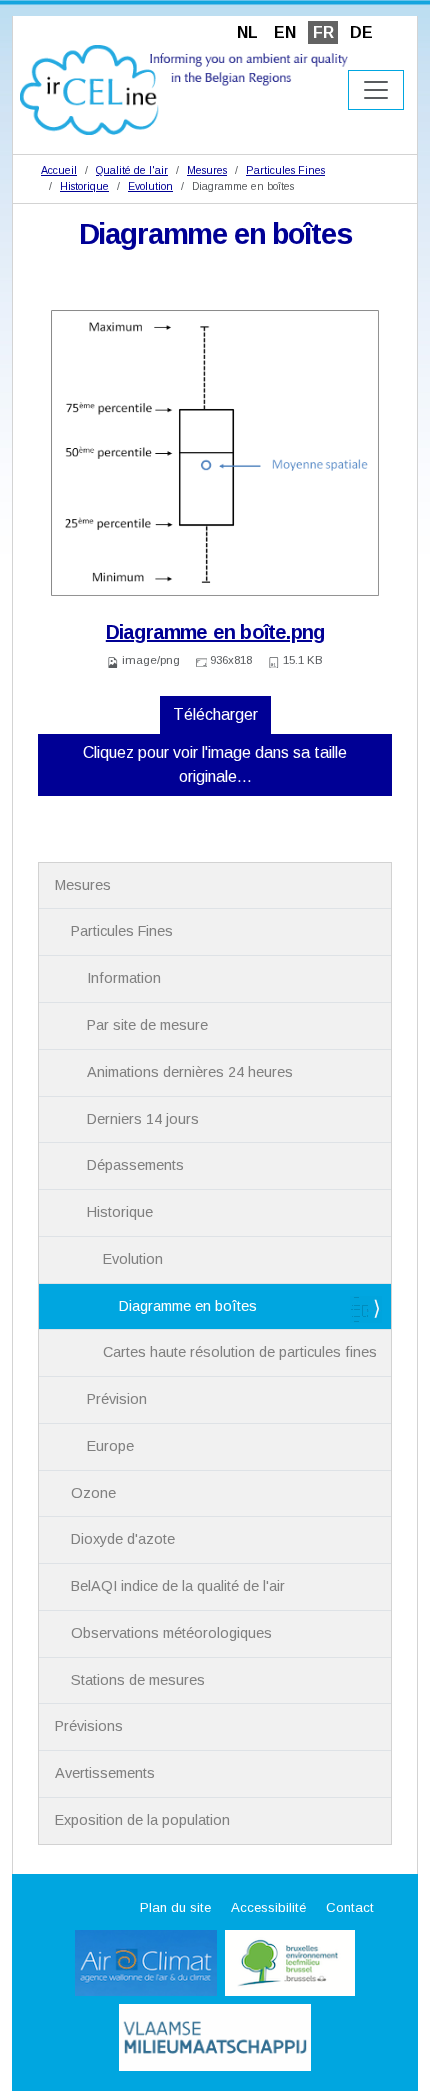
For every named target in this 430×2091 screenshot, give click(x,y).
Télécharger (215, 714)
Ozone (93, 1493)
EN (285, 32)
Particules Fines (285, 170)
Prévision (117, 1399)
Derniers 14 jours (143, 1119)
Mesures (207, 170)
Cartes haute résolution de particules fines (240, 1352)
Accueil (59, 170)
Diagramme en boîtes (188, 1306)
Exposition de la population (142, 1820)
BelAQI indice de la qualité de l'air (178, 1586)
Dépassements (135, 1165)
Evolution (150, 186)
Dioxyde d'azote (123, 1539)
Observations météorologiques (171, 1633)
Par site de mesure (147, 1025)
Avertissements (105, 1773)
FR (323, 32)
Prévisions (89, 1726)
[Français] (184, 88)
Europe (110, 1446)
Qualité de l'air (132, 170)
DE (361, 32)
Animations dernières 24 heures (190, 1072)
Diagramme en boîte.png (215, 632)
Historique (84, 186)
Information (124, 978)
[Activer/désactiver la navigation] (376, 90)
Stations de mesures (138, 1680)
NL (247, 32)
